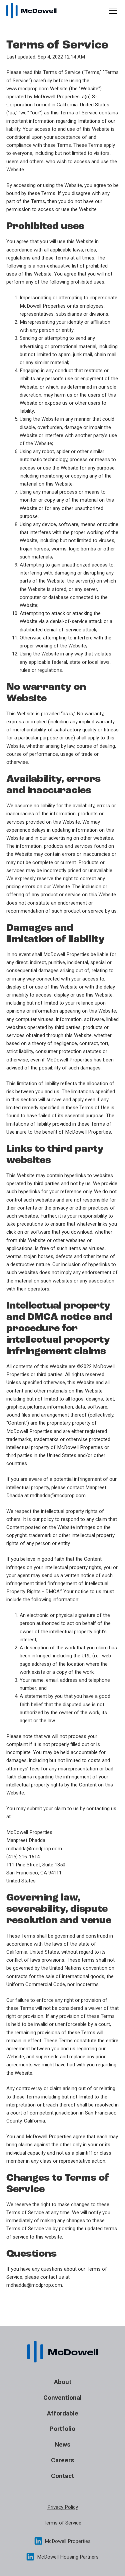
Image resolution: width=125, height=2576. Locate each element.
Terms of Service (62, 2523)
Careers (62, 2460)
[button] (112, 11)
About (63, 2382)
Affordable (63, 2413)
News (62, 2444)
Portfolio (62, 2429)
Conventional (62, 2398)
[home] (31, 10)
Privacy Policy (63, 2507)
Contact (62, 2476)
